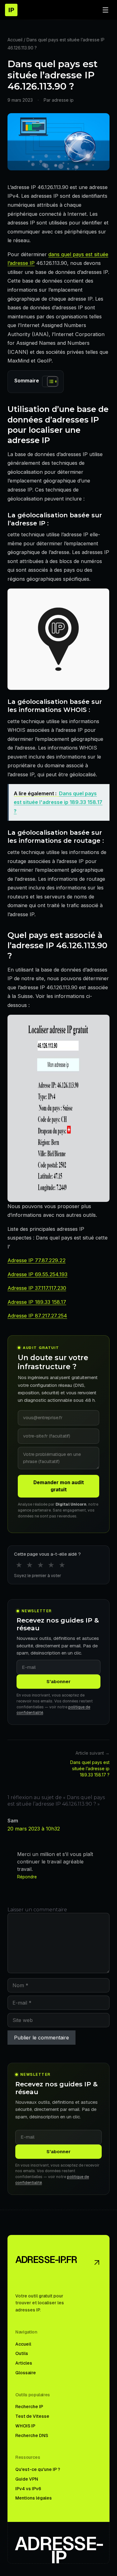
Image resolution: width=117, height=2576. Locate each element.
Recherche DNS (32, 2435)
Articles (24, 2363)
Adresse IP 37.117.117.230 (37, 1288)
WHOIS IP (25, 2426)
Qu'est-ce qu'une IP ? (38, 2469)
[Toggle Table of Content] (49, 381)
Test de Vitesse (32, 2416)
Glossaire (26, 2373)
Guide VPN (27, 2479)
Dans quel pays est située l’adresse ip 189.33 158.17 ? (90, 1768)
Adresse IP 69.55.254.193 (37, 1274)
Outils (22, 2353)
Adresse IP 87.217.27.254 (37, 1316)
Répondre (27, 1877)
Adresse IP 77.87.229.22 (37, 1260)
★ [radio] (19, 1565)
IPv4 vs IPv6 (28, 2489)
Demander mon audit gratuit (59, 1486)
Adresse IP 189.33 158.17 (37, 1302)
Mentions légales (34, 2498)
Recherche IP (29, 2407)
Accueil (15, 40)
